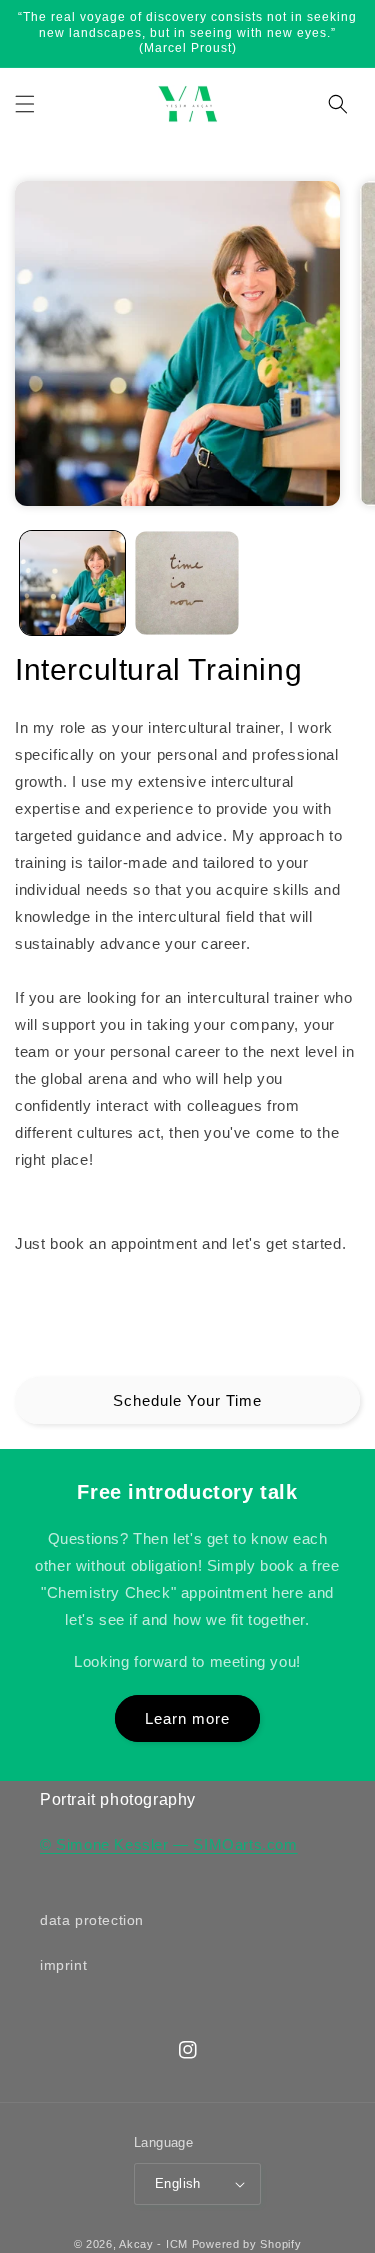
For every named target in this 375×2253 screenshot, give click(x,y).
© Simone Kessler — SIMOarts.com (169, 1844)
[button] (25, 104)
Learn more (187, 1718)
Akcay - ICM (155, 2244)
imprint (63, 1965)
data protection (92, 1920)
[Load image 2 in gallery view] (187, 583)
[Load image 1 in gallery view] (72, 583)
